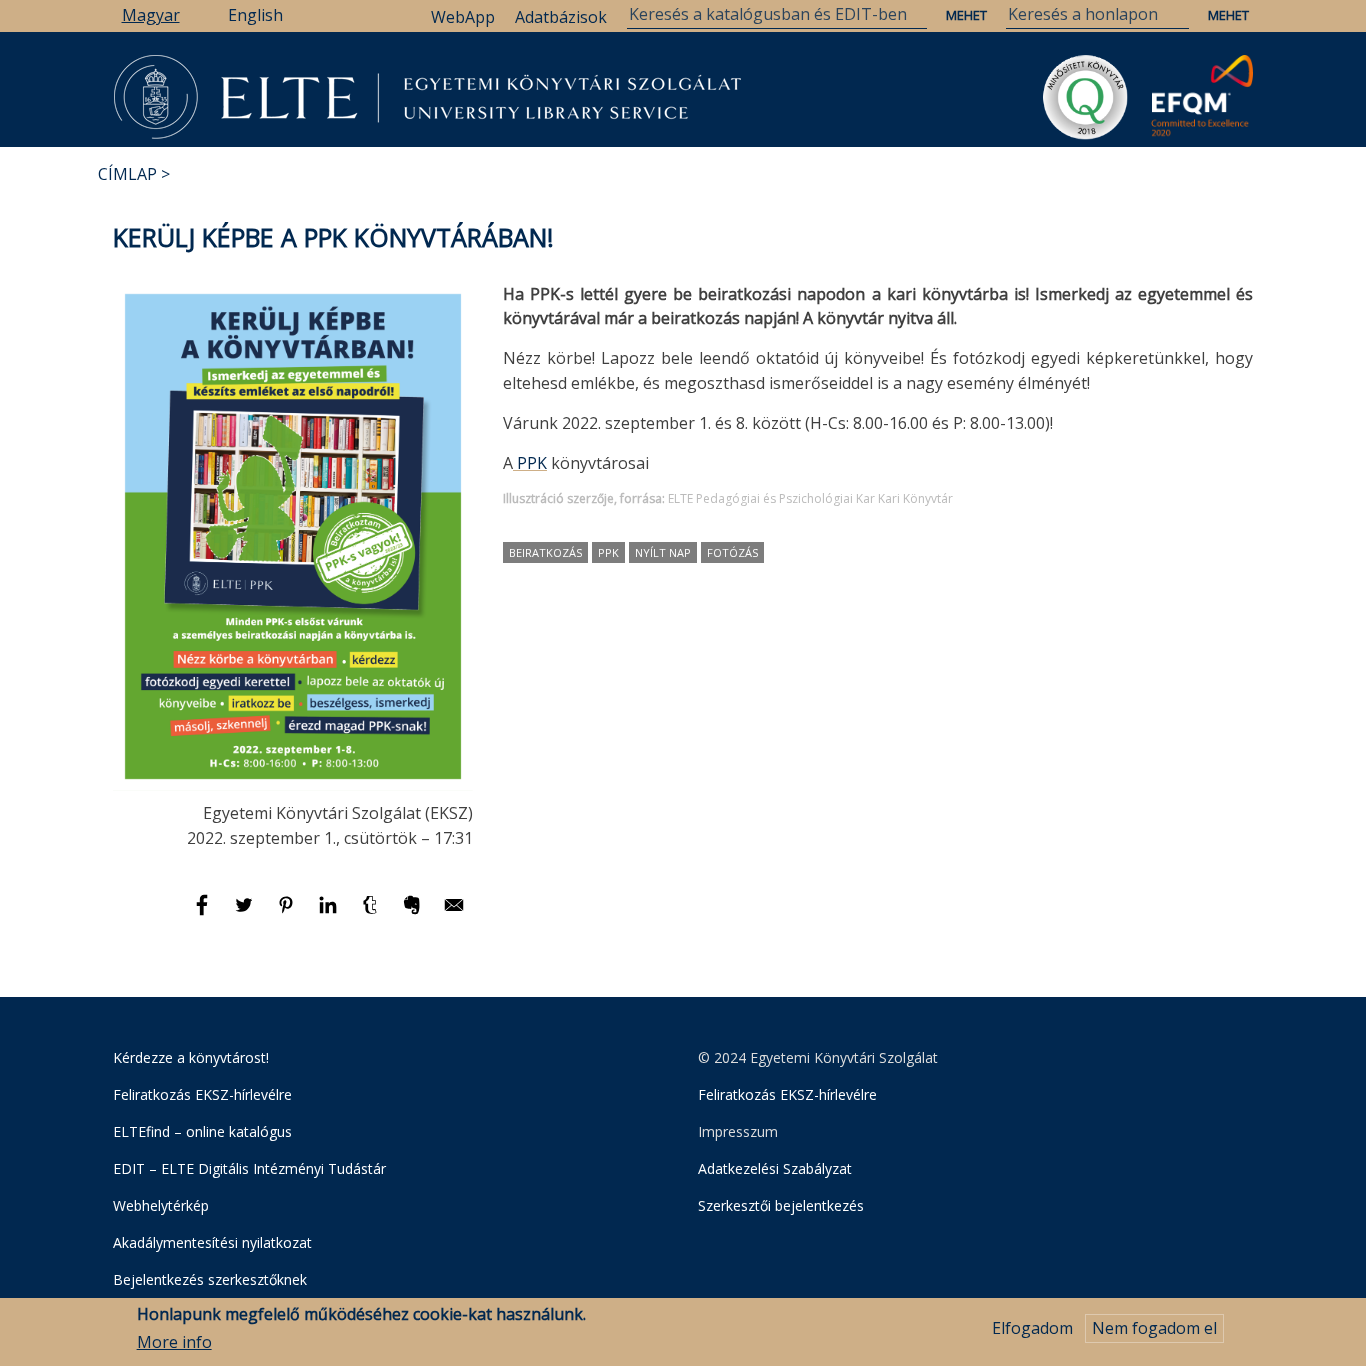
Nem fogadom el (1154, 1328)
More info (174, 1343)
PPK (530, 463)
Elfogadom (1032, 1328)
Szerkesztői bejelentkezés (781, 1205)
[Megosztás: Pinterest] (288, 914)
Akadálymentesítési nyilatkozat (212, 1242)
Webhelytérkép (161, 1205)
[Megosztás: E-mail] (454, 914)
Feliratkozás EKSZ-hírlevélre (202, 1094)
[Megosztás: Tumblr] (372, 914)
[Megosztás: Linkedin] (330, 914)
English (255, 15)
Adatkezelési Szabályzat (775, 1168)
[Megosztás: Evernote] (414, 914)
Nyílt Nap (663, 552)
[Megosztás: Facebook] (204, 914)
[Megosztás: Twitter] (246, 914)
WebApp (463, 17)
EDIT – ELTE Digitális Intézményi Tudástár (249, 1168)
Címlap (127, 174)
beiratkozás (545, 552)
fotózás (732, 552)
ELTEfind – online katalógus (202, 1131)
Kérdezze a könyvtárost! (191, 1057)
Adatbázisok (561, 17)
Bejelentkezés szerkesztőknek (210, 1279)
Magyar (151, 15)
